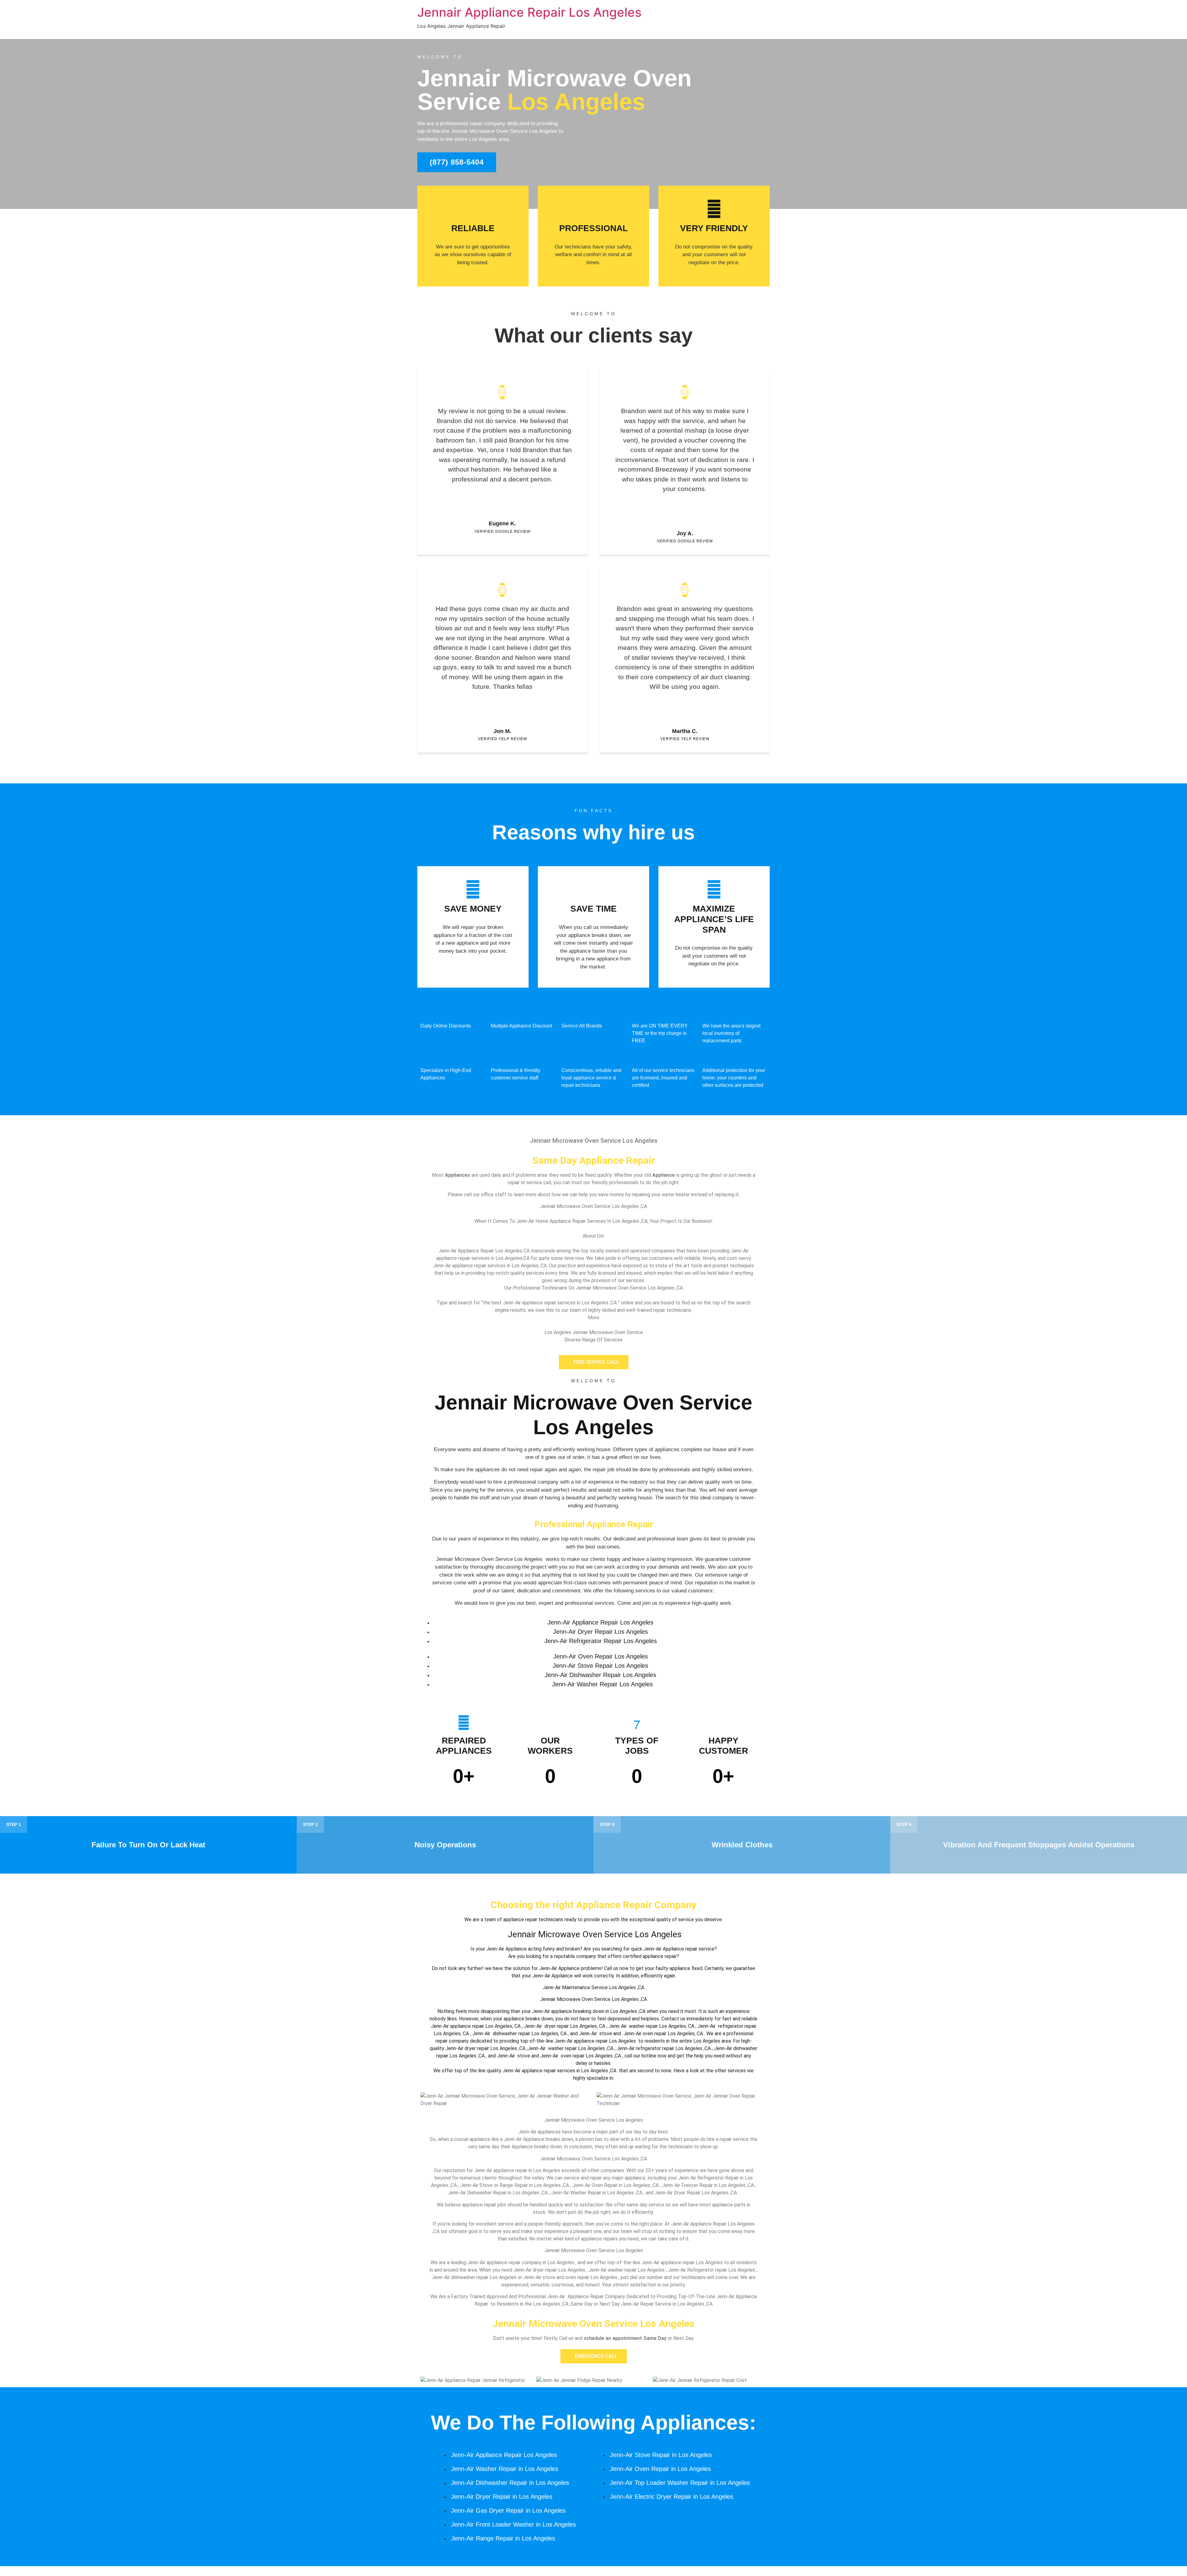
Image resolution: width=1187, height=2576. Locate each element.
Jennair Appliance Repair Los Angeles (529, 12)
